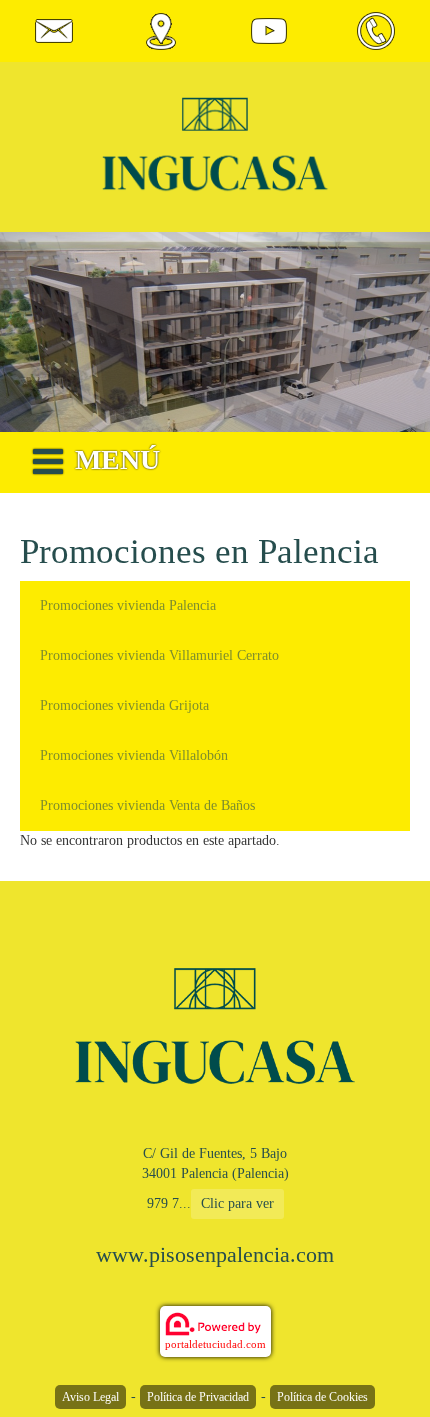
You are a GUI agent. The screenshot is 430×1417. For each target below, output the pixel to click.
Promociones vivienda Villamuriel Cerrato (159, 655)
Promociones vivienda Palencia (128, 605)
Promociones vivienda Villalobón (134, 755)
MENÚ (117, 459)
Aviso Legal (90, 1397)
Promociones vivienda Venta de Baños (147, 805)
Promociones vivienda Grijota (124, 705)
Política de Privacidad (198, 1397)
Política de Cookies (322, 1397)
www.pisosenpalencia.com (215, 1254)
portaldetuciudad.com (215, 1344)
